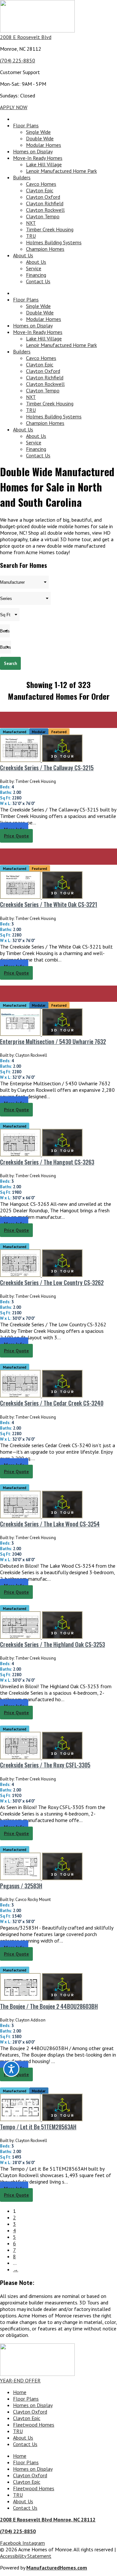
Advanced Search (101, 676)
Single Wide (38, 132)
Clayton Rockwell (45, 210)
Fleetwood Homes (34, 2425)
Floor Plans (26, 125)
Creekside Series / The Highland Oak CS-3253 (52, 1644)
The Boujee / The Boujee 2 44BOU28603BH (49, 2006)
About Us (23, 255)
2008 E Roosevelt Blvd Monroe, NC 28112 (48, 2519)
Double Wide (40, 138)
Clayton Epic (40, 190)
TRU (31, 236)
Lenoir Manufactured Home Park (61, 171)
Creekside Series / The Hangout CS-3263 (47, 1162)
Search (10, 663)
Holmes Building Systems (54, 242)
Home (20, 2392)
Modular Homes (44, 145)
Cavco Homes (41, 184)
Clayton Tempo (43, 216)
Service (34, 268)
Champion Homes (45, 249)
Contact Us (38, 281)
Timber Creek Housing (50, 229)
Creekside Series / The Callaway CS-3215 (47, 768)
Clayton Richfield (45, 203)
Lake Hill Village (44, 164)
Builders (22, 177)
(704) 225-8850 (18, 60)
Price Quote (16, 836)
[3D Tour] (62, 760)
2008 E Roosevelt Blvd (26, 37)
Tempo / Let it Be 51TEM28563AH (38, 2127)
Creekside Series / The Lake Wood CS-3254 (50, 1524)
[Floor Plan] (21, 760)
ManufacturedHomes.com (57, 2568)
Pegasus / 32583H (21, 1886)
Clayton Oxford (43, 197)
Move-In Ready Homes (38, 158)
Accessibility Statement (26, 2556)
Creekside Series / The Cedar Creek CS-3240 (52, 1403)
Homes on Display (33, 151)
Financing (36, 275)
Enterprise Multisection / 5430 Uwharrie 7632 (53, 1041)
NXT (31, 223)
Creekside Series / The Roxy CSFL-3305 (45, 1765)
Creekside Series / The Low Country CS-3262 (52, 1282)
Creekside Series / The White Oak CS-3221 (49, 904)
